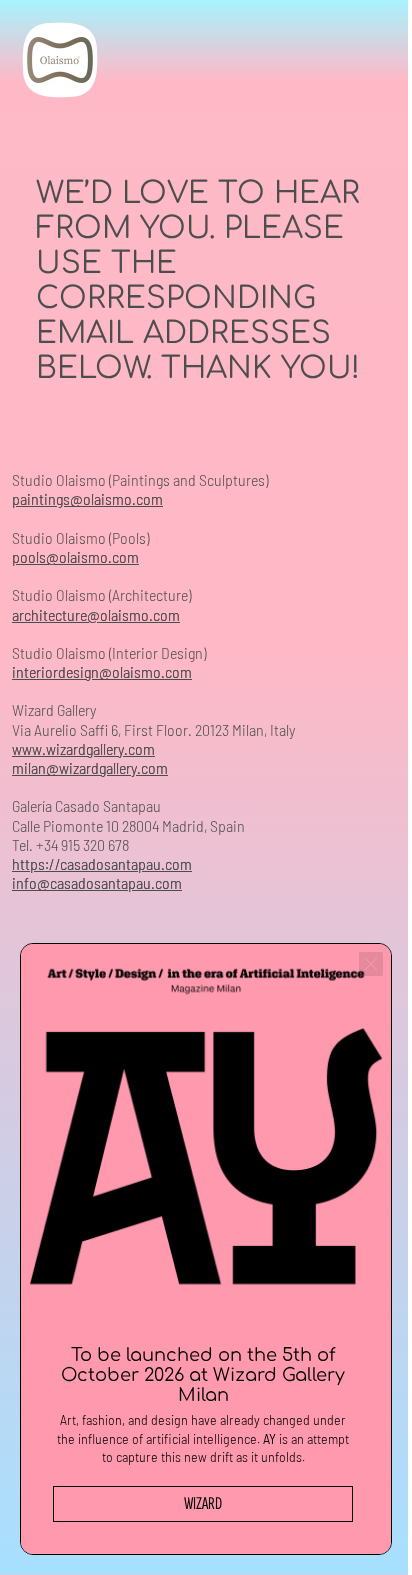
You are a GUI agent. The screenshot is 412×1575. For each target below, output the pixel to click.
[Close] (356, 979)
